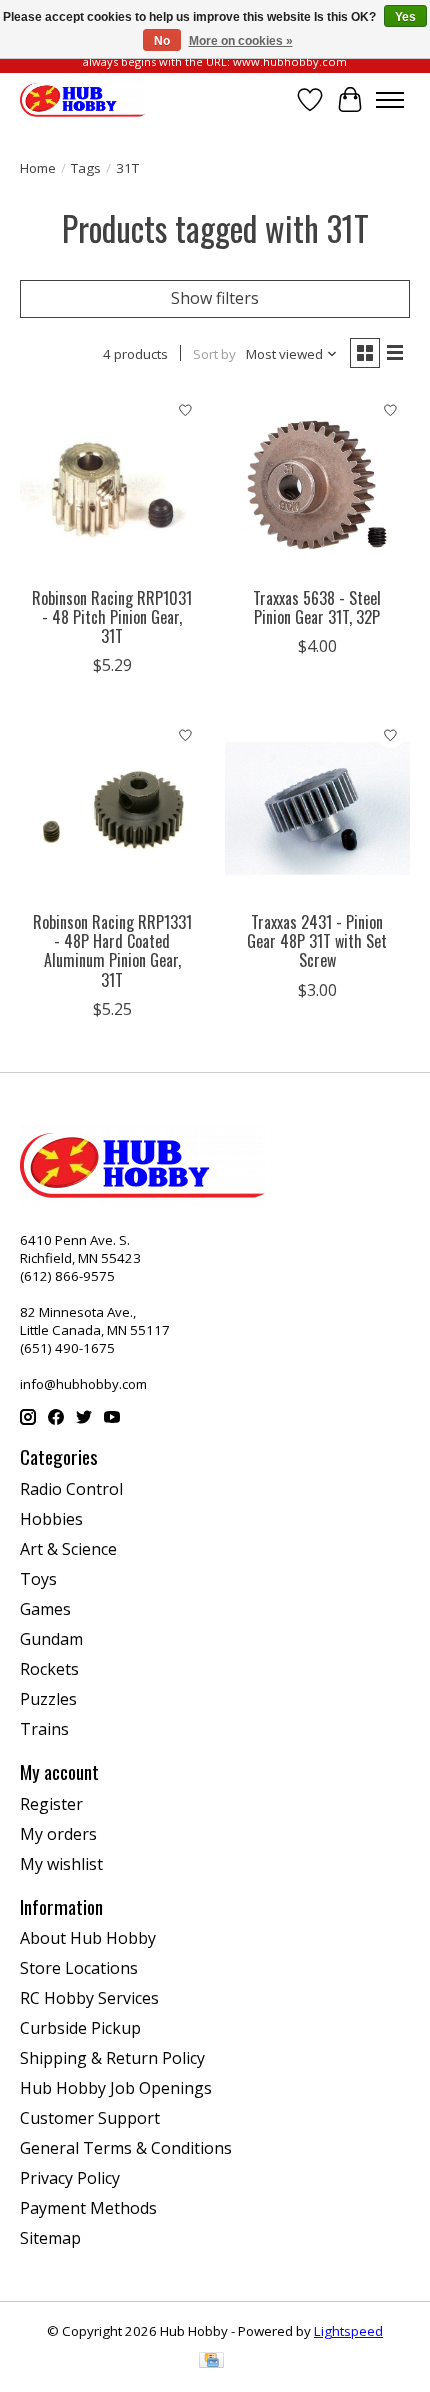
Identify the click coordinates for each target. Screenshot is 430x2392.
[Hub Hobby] (82, 99)
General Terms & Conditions (126, 2148)
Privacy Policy (70, 2178)
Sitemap (50, 2238)
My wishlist (61, 1864)
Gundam (51, 1639)
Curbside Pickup (80, 2028)
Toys (38, 1579)
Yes (405, 17)
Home (38, 168)
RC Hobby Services (89, 1998)
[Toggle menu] (390, 100)
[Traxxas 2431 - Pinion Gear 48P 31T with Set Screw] (317, 808)
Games (45, 1609)
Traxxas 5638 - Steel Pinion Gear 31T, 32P (317, 607)
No (162, 41)
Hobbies (51, 1519)
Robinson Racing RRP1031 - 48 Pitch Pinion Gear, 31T (112, 617)
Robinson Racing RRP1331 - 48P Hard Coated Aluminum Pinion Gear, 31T (112, 951)
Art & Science (68, 1549)
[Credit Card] (211, 2362)
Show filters (215, 298)
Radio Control (71, 1489)
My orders (58, 1834)
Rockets (49, 1669)
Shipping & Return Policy (112, 2058)
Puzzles (48, 1699)
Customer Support (90, 2118)
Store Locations (79, 1968)
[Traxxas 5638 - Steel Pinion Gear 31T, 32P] (317, 484)
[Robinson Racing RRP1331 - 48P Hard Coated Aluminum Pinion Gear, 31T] (112, 808)
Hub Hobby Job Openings (116, 2088)
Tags (86, 168)
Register (51, 1804)
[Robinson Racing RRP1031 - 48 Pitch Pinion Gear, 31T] (112, 484)
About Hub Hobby (88, 1938)
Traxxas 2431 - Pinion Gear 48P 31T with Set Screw (317, 941)
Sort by (214, 354)
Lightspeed (348, 2331)
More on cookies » (241, 41)
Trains (44, 1729)
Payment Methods (88, 2208)
